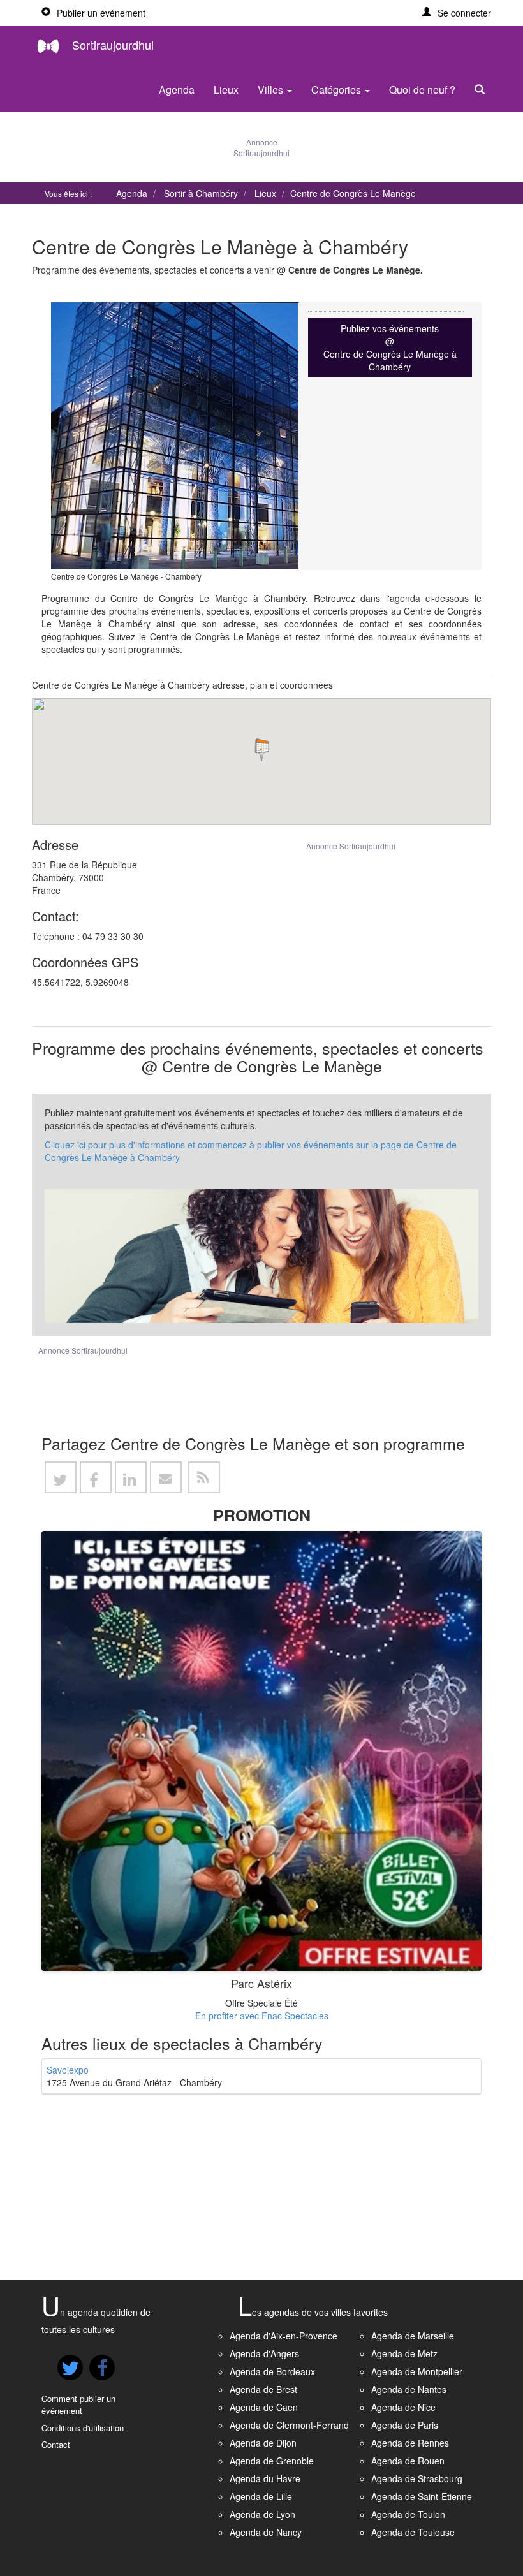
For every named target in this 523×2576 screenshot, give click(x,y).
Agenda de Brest (263, 2389)
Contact (56, 2444)
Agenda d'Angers (264, 2353)
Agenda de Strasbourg (417, 2478)
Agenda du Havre (265, 2478)
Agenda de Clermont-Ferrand (289, 2425)
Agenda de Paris (405, 2425)
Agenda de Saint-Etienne (422, 2496)
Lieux (226, 90)
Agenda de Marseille (413, 2336)
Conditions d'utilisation (83, 2428)
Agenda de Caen (264, 2407)
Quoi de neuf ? (422, 90)
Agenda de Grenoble (272, 2461)
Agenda (177, 90)
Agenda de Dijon (263, 2443)
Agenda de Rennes (410, 2443)
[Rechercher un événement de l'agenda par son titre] (483, 90)
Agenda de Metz (404, 2353)
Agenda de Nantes (409, 2389)
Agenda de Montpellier (417, 2371)
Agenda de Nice (403, 2407)
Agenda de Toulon (408, 2514)
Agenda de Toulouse (413, 2532)
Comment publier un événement (78, 2404)
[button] (457, 13)
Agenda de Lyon (262, 2514)
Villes (272, 90)
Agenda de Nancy (266, 2532)
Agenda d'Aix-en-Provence (284, 2336)
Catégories (337, 90)
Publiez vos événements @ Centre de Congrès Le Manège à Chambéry (390, 348)
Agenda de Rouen (408, 2461)
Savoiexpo (68, 2070)
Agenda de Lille (261, 2496)
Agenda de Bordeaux (272, 2371)
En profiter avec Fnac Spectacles (262, 2016)
